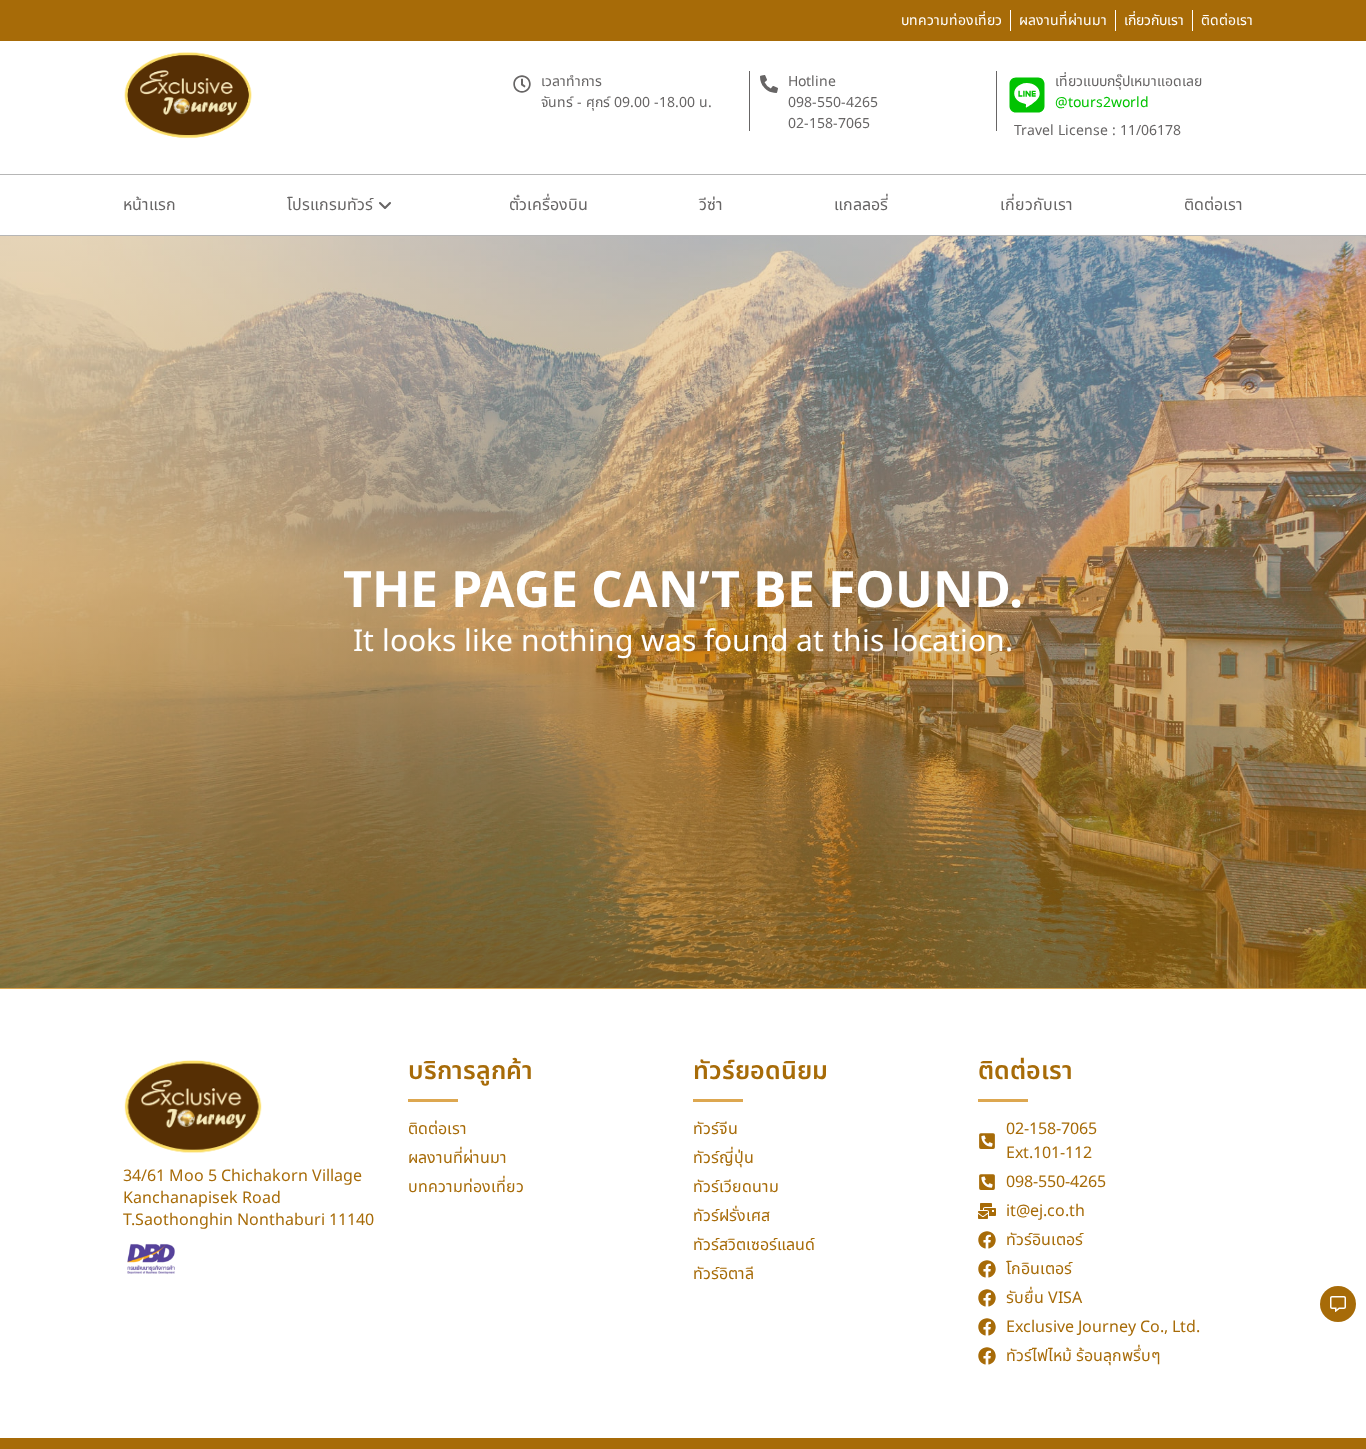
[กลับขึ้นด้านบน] (1221, 1407)
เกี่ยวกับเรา (1036, 205)
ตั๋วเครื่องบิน (548, 205)
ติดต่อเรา (1213, 205)
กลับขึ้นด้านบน (1151, 1407)
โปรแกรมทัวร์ (330, 205)
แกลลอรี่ (861, 205)
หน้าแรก (149, 205)
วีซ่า (711, 205)
